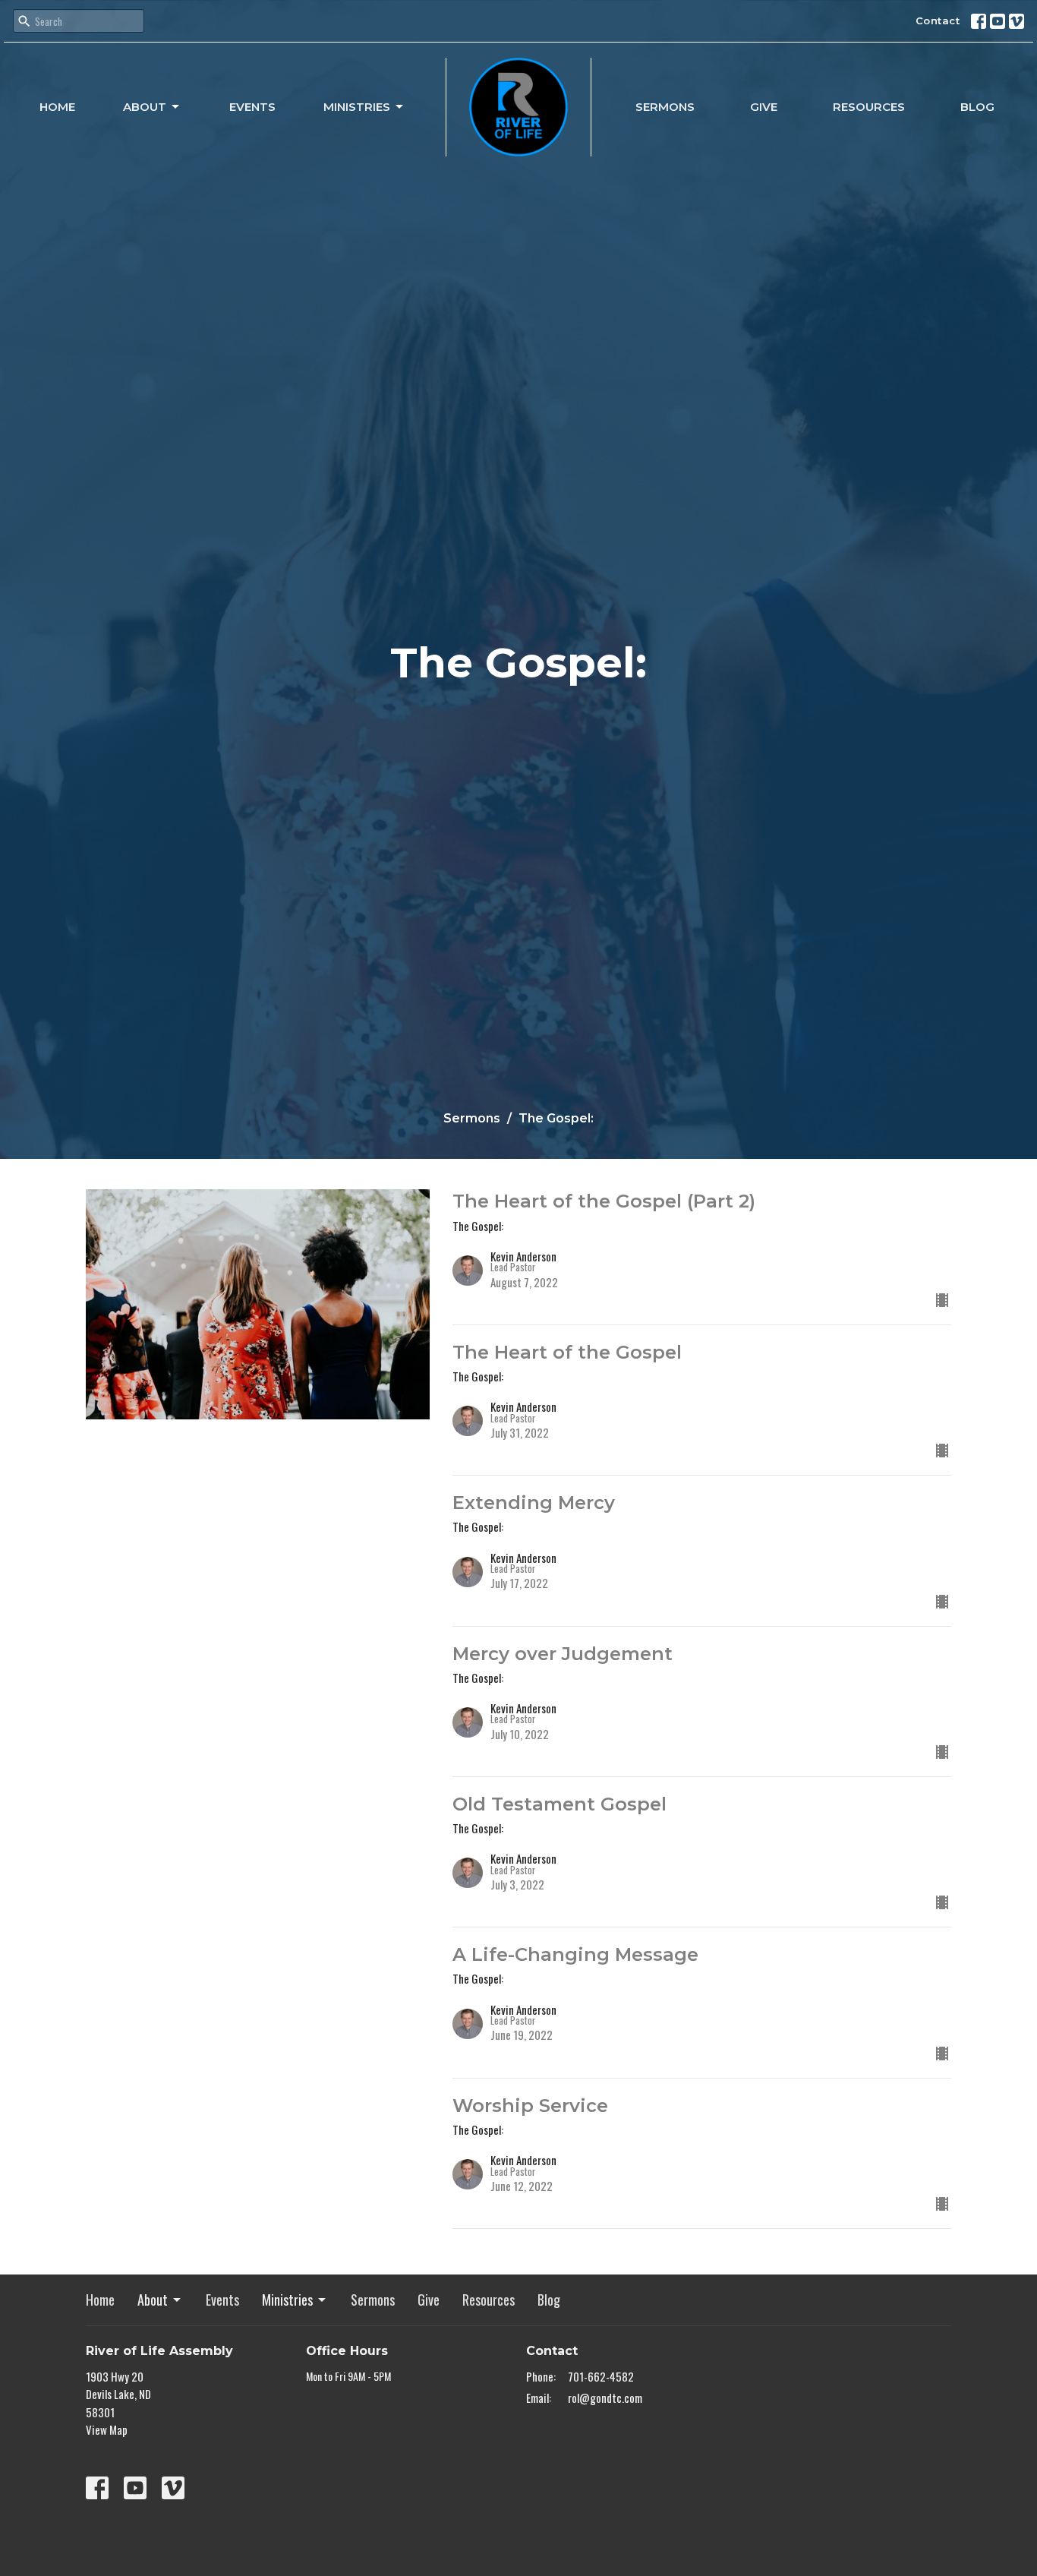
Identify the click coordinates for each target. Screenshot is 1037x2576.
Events (252, 107)
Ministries (357, 107)
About (145, 107)
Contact (938, 21)
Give (764, 107)
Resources (869, 107)
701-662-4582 (601, 2376)
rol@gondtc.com (605, 2398)
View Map (107, 2429)
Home (57, 107)
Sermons (665, 107)
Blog (977, 107)
